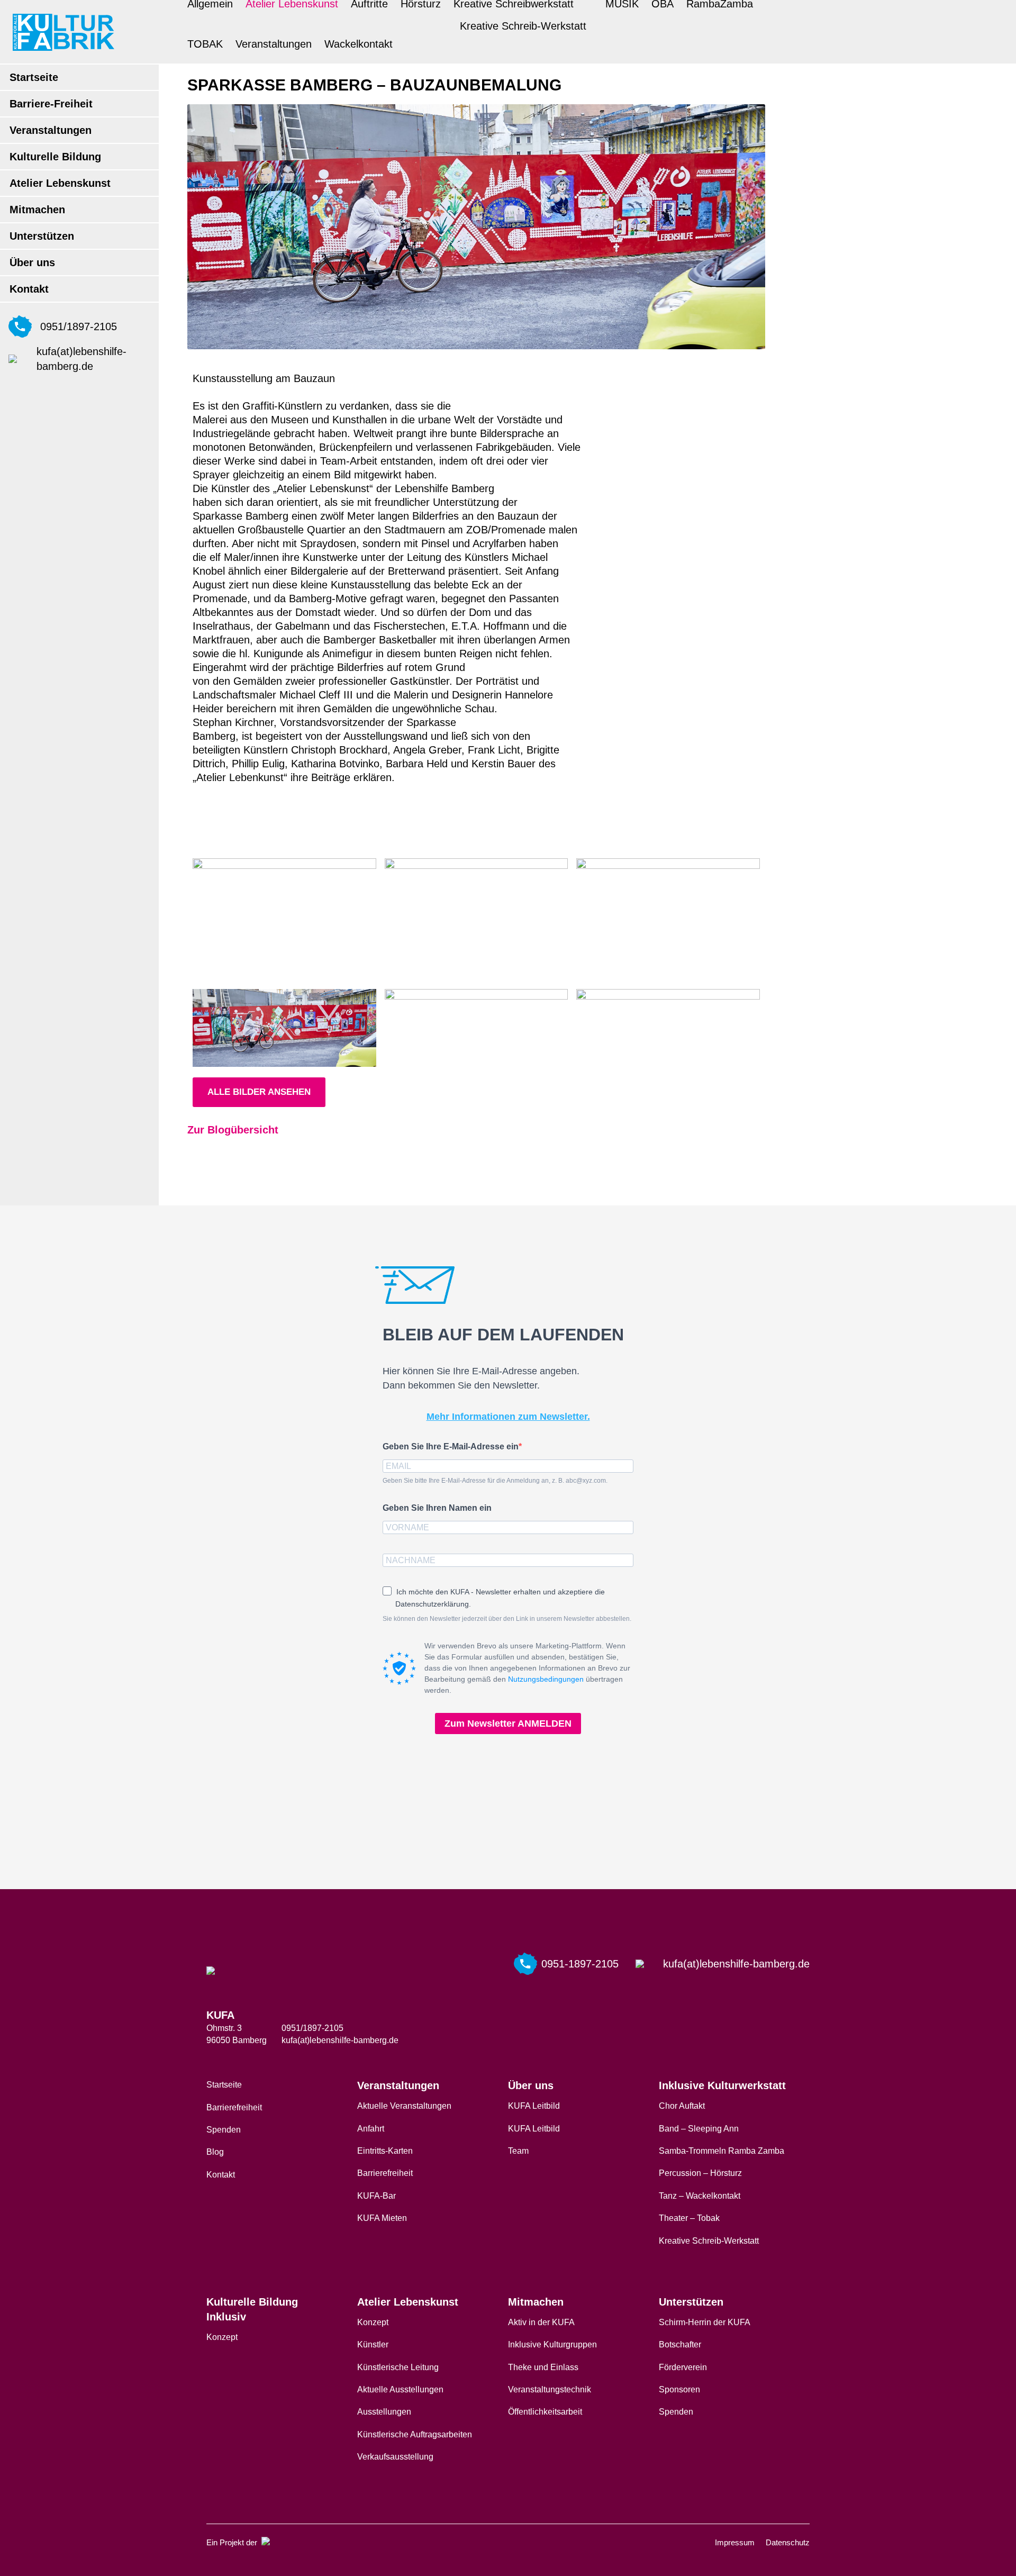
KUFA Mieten (382, 2218)
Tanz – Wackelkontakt (700, 2196)
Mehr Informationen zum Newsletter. (508, 1417)
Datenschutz (788, 2542)
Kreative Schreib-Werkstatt (523, 26)
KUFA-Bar (377, 2196)
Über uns (32, 262)
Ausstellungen (384, 2412)
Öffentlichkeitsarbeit (545, 2412)
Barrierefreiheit (234, 2107)
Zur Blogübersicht (233, 1130)
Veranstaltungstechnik (550, 2389)
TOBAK (205, 44)
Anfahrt (371, 2129)
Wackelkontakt (359, 44)
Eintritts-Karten (385, 2151)
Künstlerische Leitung (398, 2367)
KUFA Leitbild (534, 2106)
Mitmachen (37, 210)
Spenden (224, 2130)
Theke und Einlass (543, 2367)
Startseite (34, 77)
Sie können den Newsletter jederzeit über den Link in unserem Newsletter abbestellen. (507, 1619)
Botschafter (680, 2344)
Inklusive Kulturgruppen (552, 2344)
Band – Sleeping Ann (699, 2129)
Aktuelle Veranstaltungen (404, 2106)
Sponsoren (679, 2389)
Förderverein (683, 2367)
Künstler (373, 2344)
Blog (215, 2152)
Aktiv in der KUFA (541, 2322)
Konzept (222, 2337)
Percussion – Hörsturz (700, 2173)
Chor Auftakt (682, 2106)
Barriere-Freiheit (51, 104)
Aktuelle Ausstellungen (400, 2389)
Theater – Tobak (689, 2218)
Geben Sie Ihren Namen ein (437, 1508)
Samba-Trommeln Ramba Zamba (722, 2151)
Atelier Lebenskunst (60, 183)
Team (518, 2151)
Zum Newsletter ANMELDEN (508, 1724)
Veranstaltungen (51, 130)
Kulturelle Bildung (55, 157)
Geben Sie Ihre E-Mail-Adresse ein (451, 1446)
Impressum (735, 2542)
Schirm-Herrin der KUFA (705, 2322)
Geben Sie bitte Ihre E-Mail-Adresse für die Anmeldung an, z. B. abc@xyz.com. (495, 1481)
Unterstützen (42, 236)
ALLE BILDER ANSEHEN (259, 1092)
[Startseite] (63, 32)
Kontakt (29, 289)
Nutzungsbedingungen (546, 1679)
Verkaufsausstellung (395, 2457)
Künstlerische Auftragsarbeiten (415, 2434)
